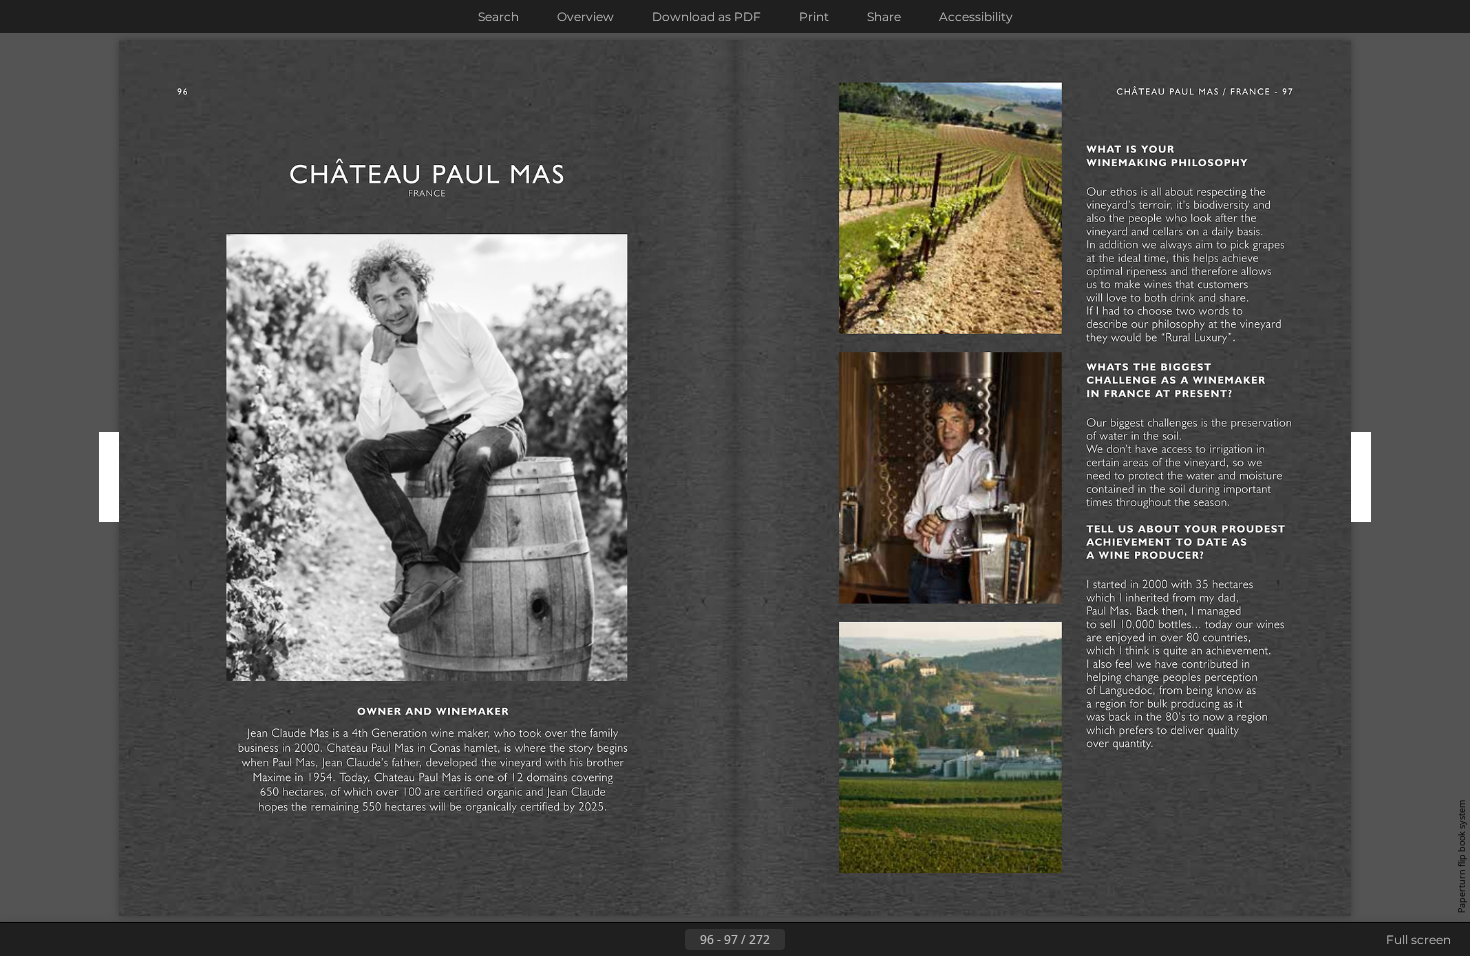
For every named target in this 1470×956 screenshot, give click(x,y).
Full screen (1418, 939)
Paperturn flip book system (1461, 856)
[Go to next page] (801, 940)
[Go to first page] (637, 940)
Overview (585, 16)
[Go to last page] (833, 940)
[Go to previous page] (669, 940)
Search (498, 16)
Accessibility (976, 16)
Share (884, 16)
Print (814, 16)
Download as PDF (706, 16)
